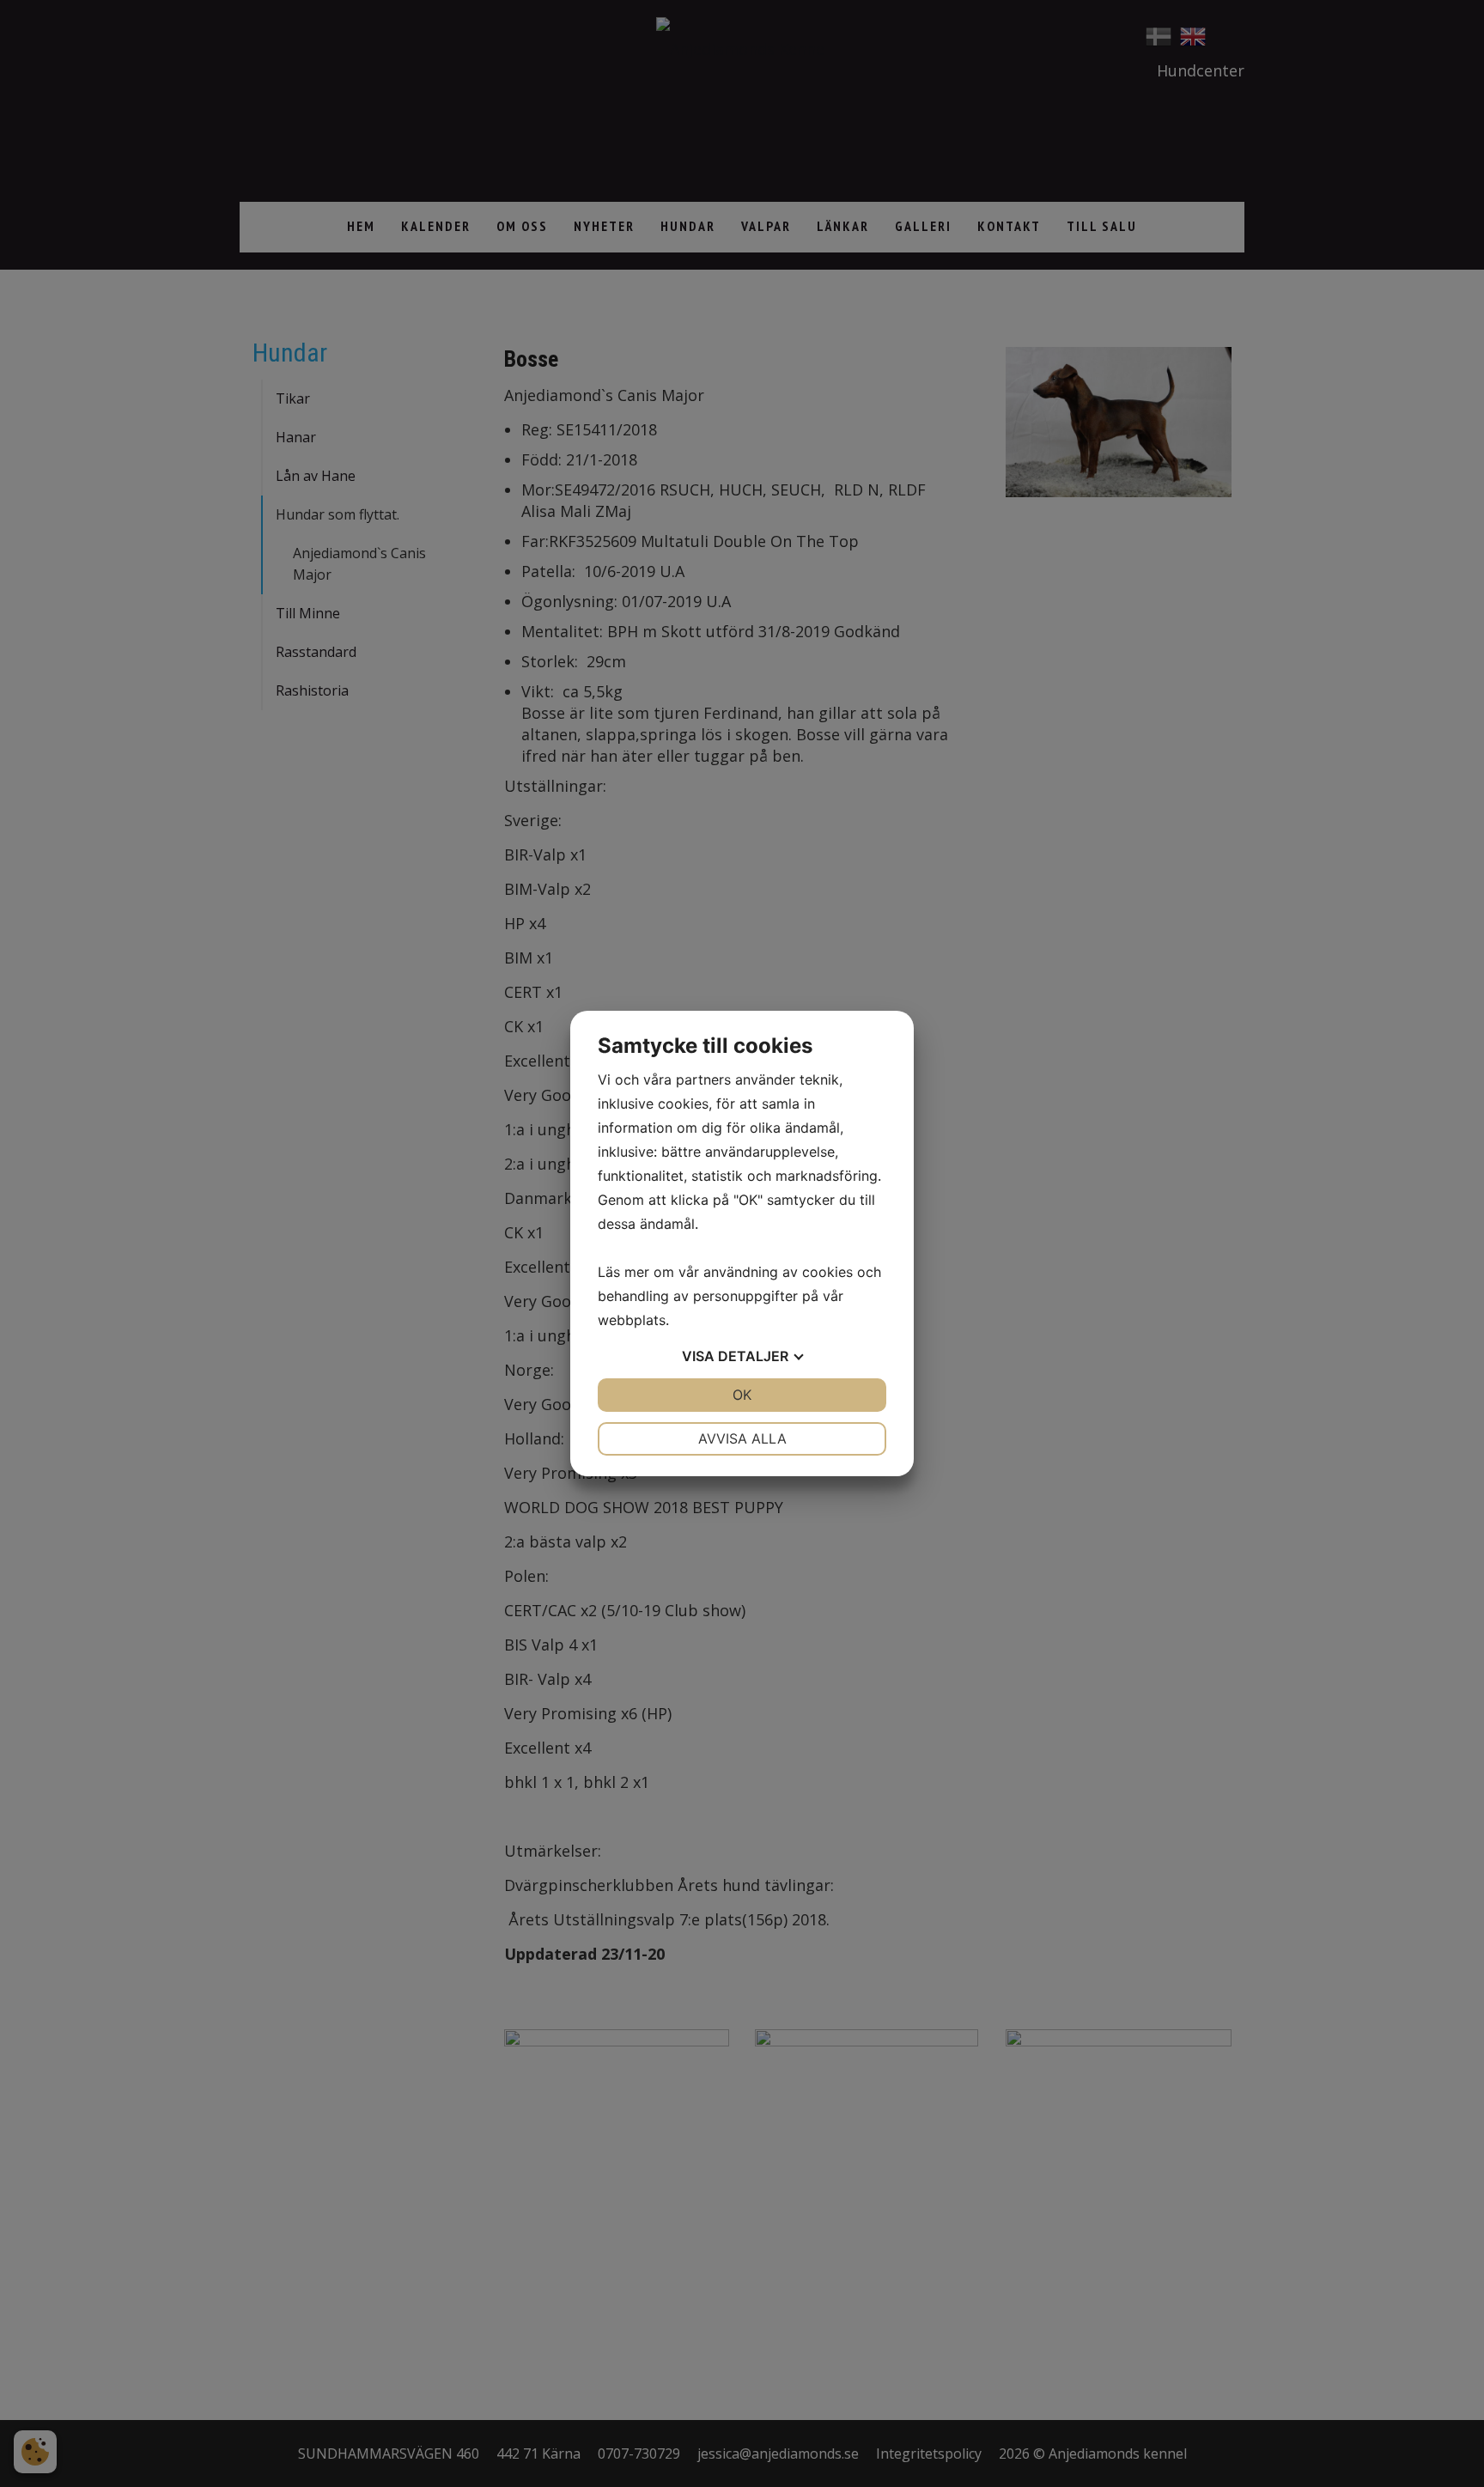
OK (742, 1395)
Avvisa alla (742, 1438)
